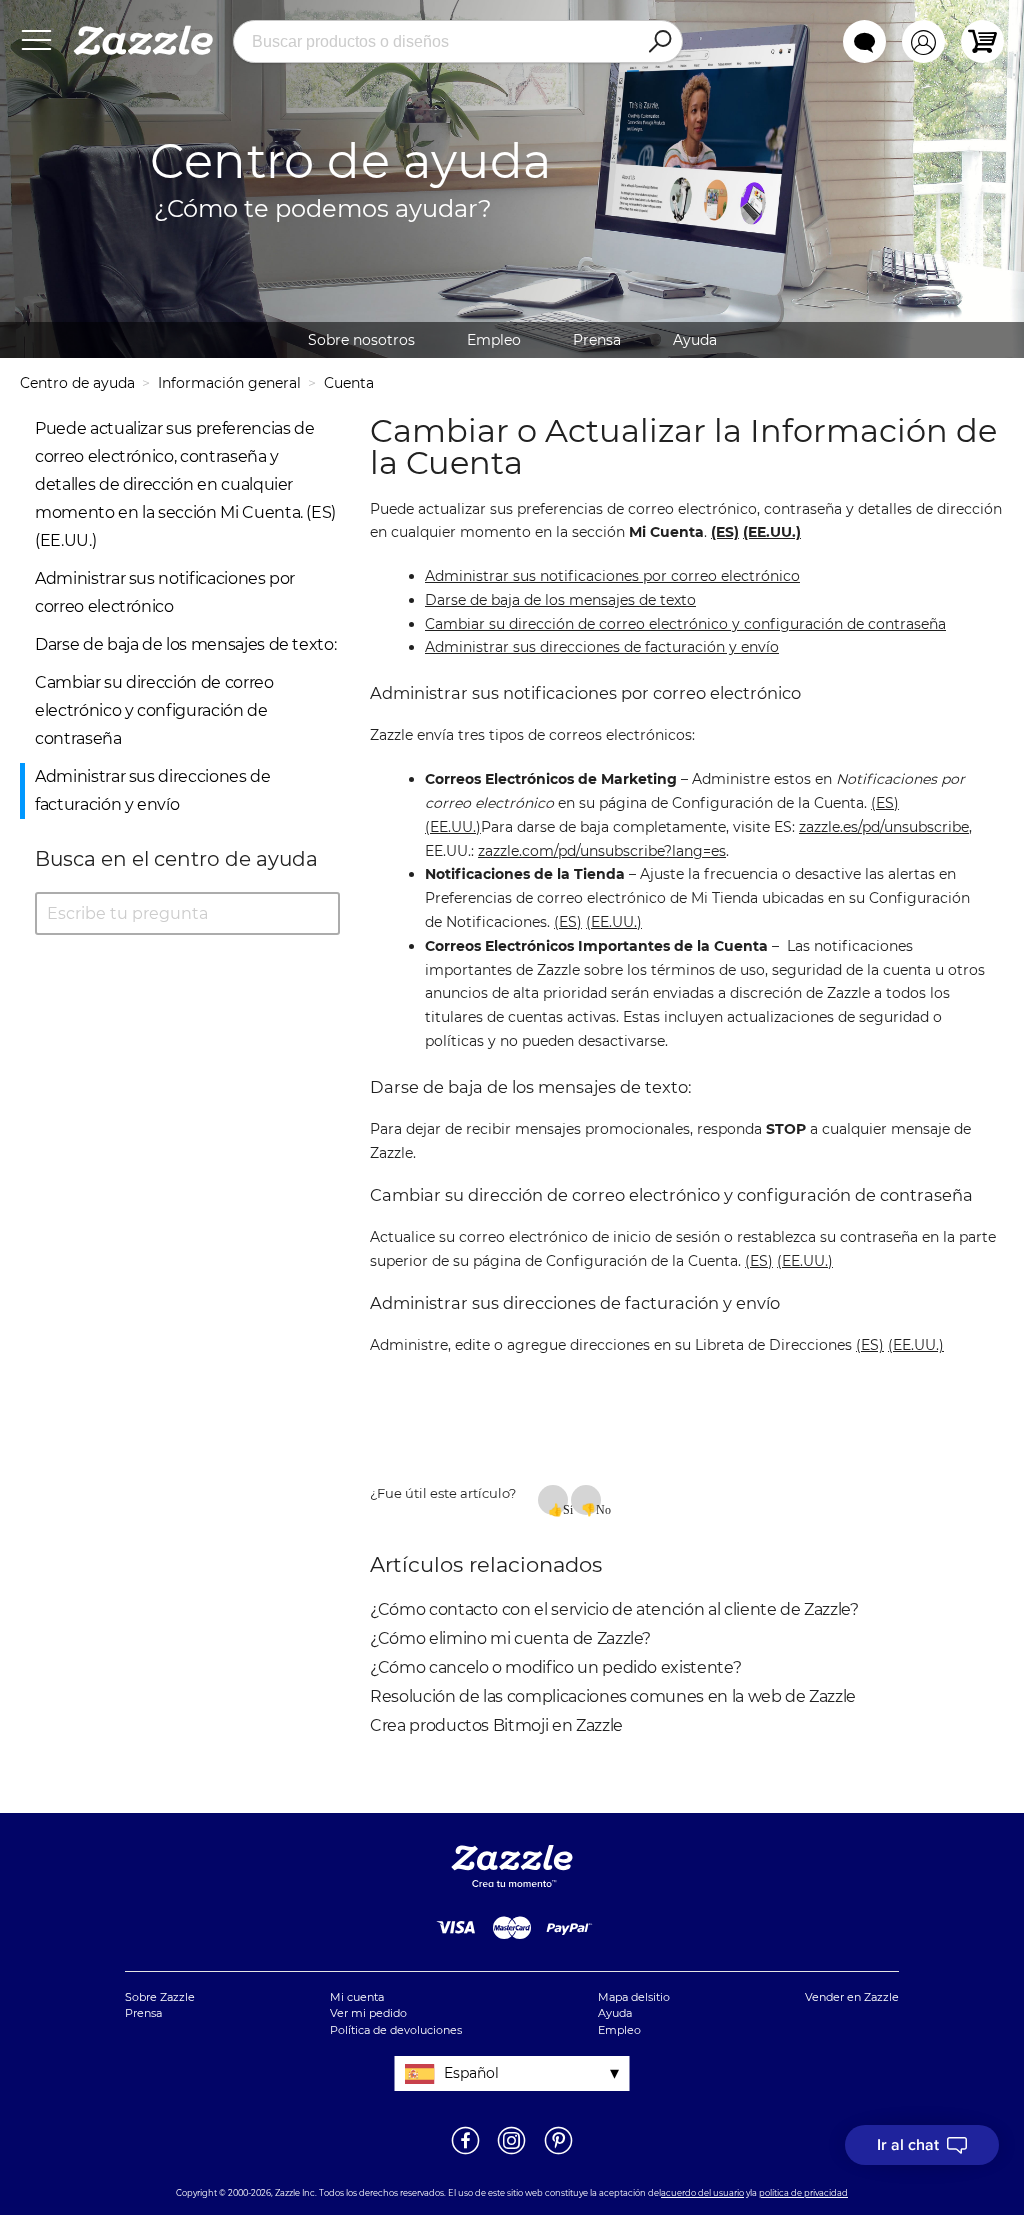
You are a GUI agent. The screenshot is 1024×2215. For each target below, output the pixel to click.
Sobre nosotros (361, 340)
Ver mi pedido (368, 2013)
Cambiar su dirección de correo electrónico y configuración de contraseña (154, 710)
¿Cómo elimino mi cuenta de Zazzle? (510, 1638)
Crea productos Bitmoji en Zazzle (496, 1725)
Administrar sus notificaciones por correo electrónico (612, 576)
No (598, 1509)
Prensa (597, 340)
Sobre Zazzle (160, 1997)
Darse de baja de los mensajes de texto (560, 600)
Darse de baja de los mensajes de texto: (185, 644)
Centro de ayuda (77, 383)
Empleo (494, 340)
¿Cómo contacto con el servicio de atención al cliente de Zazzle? (614, 1609)
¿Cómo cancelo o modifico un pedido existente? (555, 1667)
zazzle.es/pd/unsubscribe (884, 827)
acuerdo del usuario (702, 2193)
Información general (229, 383)
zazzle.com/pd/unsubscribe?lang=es (602, 851)
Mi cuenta (357, 1997)
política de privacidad (803, 2193)
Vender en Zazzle (852, 1997)
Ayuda (695, 340)
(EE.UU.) (453, 827)
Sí (565, 1509)
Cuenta (349, 383)
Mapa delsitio (634, 1997)
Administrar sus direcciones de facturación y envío (602, 647)
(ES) (885, 803)
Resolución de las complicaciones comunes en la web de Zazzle (613, 1696)
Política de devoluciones (396, 2030)
